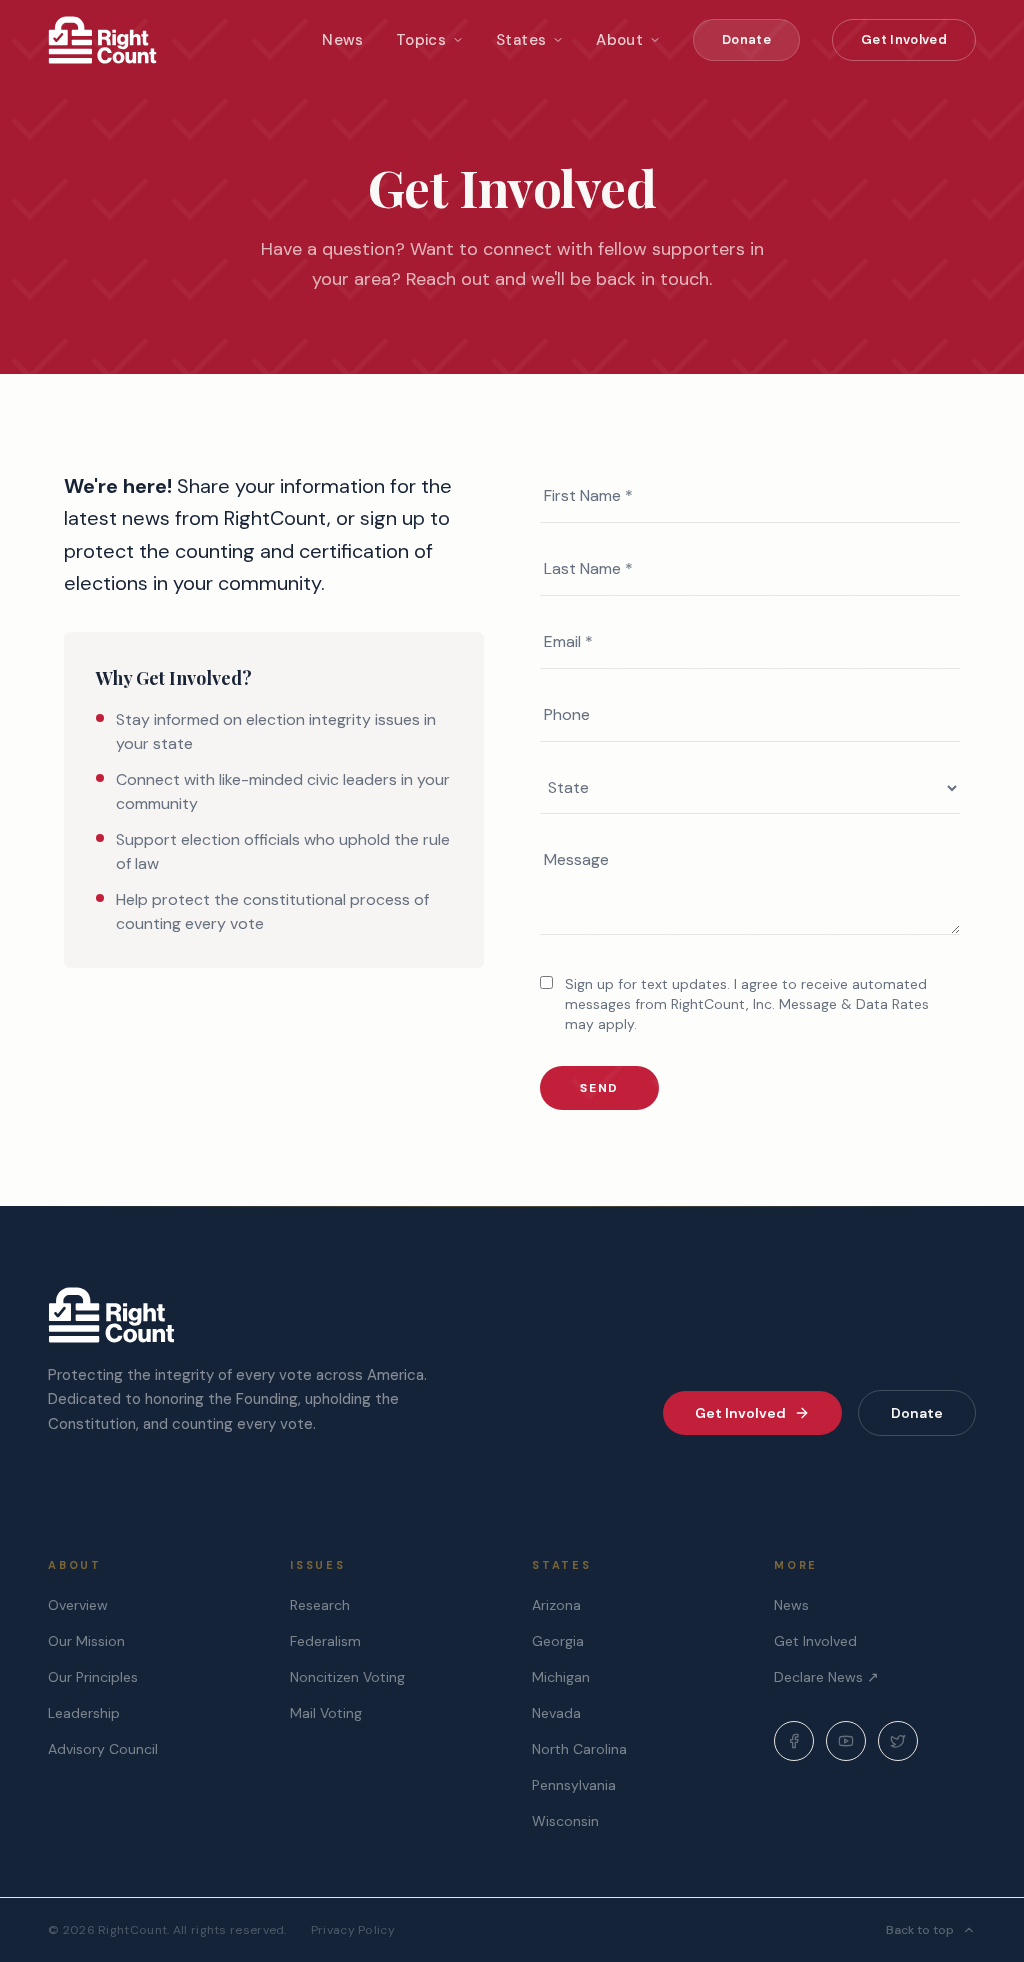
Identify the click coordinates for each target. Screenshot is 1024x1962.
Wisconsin (565, 1821)
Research (320, 1605)
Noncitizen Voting (347, 1677)
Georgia (558, 1641)
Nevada (556, 1713)
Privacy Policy (353, 1930)
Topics (421, 40)
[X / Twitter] (898, 1741)
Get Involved (904, 39)
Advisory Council (103, 1749)
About (619, 40)
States (521, 40)
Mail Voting (326, 1713)
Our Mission (86, 1641)
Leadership (84, 1713)
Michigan (561, 1677)
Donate (746, 39)
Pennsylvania (574, 1785)
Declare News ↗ (826, 1677)
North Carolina (579, 1749)
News (343, 40)
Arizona (556, 1605)
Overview (78, 1605)
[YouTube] (846, 1741)
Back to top (920, 1930)
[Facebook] (794, 1741)
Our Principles (93, 1677)
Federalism (325, 1641)
